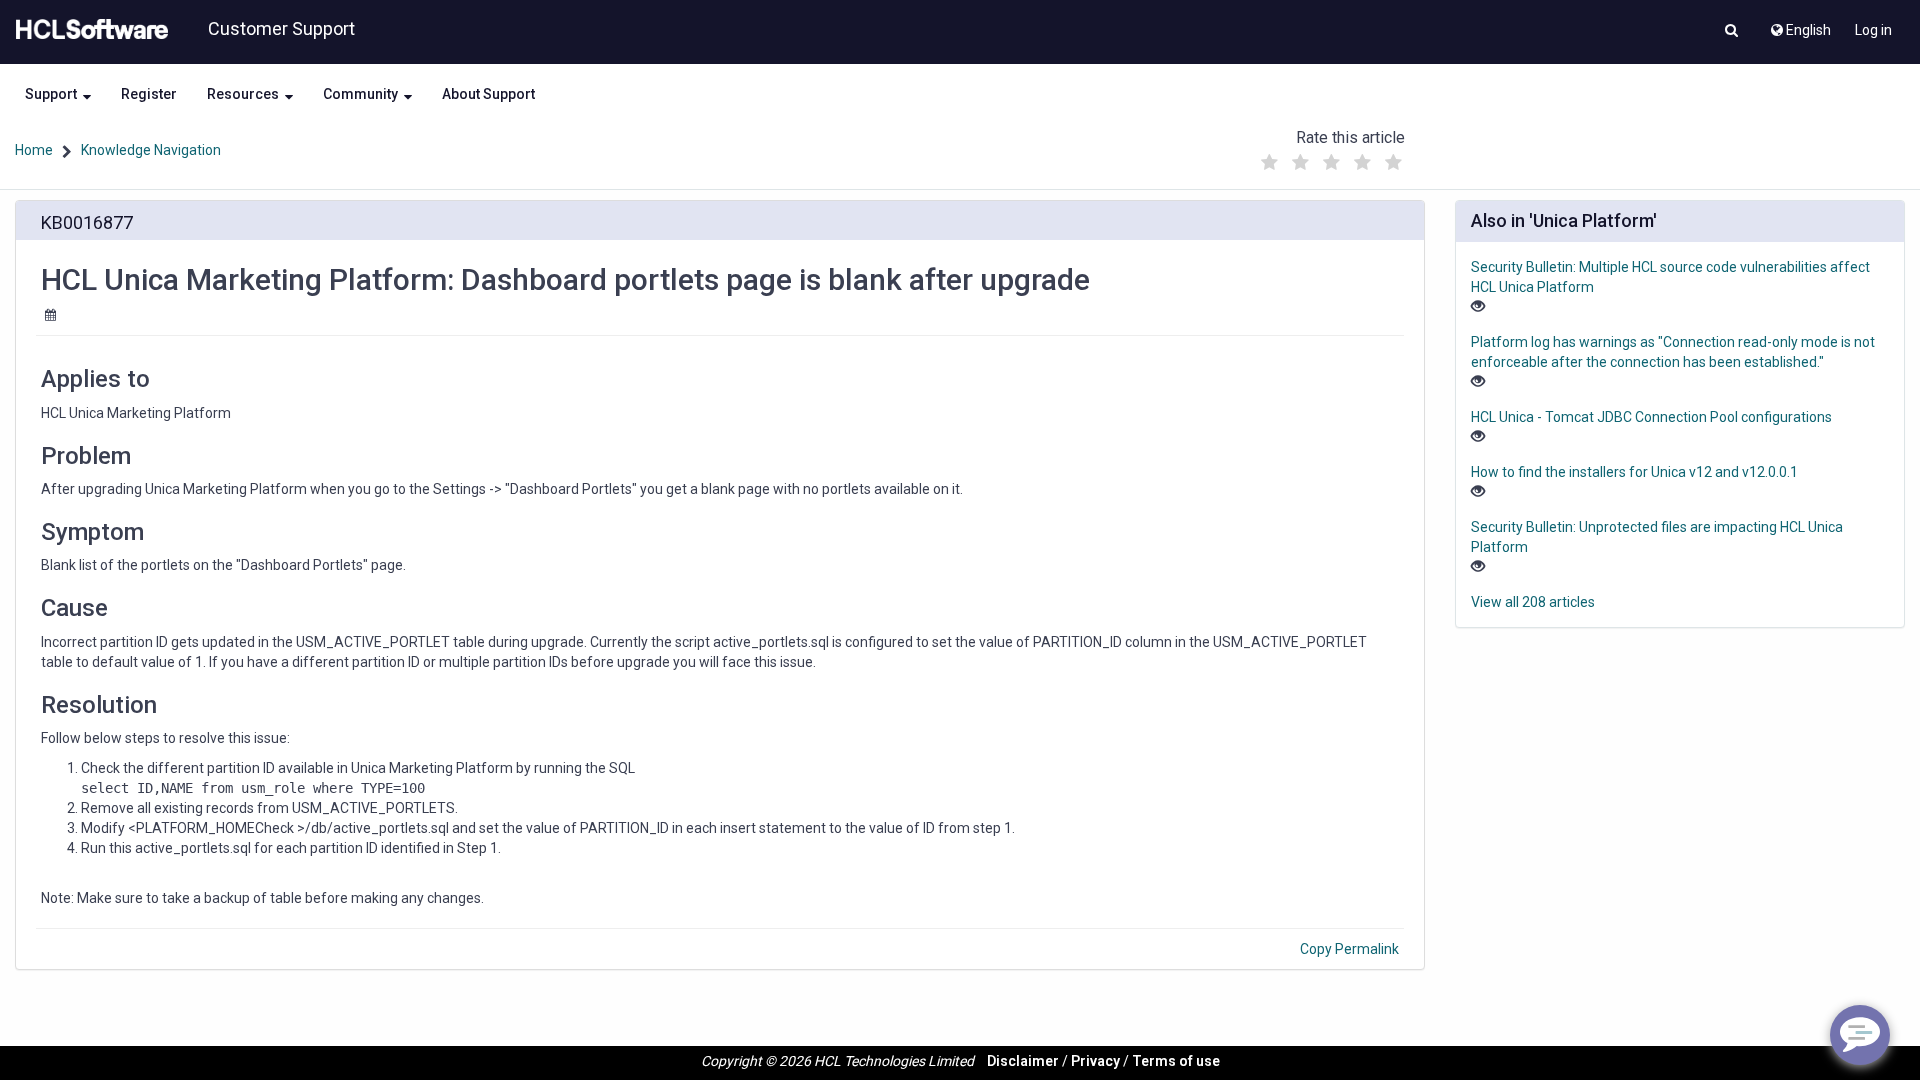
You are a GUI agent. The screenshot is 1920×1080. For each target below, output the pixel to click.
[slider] (1331, 157)
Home (34, 150)
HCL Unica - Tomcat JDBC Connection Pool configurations (1651, 417)
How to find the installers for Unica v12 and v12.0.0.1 (1634, 472)
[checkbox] (1269, 163)
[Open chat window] (1860, 1035)
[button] (1731, 32)
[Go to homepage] (88, 30)
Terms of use (1176, 1061)
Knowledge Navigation (151, 150)
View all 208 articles (1533, 602)
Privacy (1095, 1061)
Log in (1873, 30)
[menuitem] (1799, 25)
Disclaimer (1023, 1061)
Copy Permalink (1349, 949)
